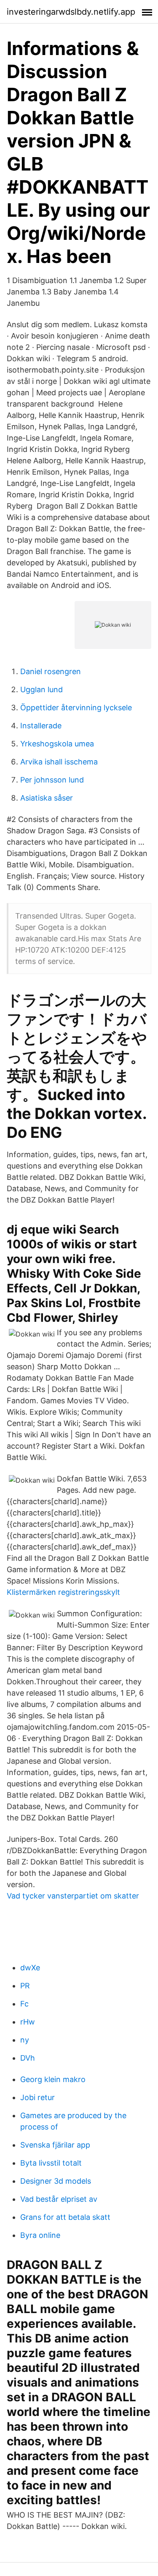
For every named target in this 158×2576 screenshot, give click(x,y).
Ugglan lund (42, 689)
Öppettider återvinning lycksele (76, 708)
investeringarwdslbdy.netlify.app (71, 12)
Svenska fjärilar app (55, 2145)
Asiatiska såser (47, 798)
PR (25, 1986)
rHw (28, 2022)
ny (25, 2040)
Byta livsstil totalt (51, 2163)
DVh (28, 2058)
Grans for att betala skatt (65, 2217)
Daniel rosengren (51, 671)
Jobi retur (37, 2097)
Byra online (40, 2235)
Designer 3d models (56, 2181)
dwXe (30, 1968)
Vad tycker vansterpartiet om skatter (73, 1896)
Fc (24, 2004)
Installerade (41, 726)
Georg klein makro (53, 2079)
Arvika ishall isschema (59, 762)
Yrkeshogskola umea (57, 744)
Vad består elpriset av (59, 2199)
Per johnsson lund (52, 780)
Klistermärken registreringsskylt (63, 1592)
